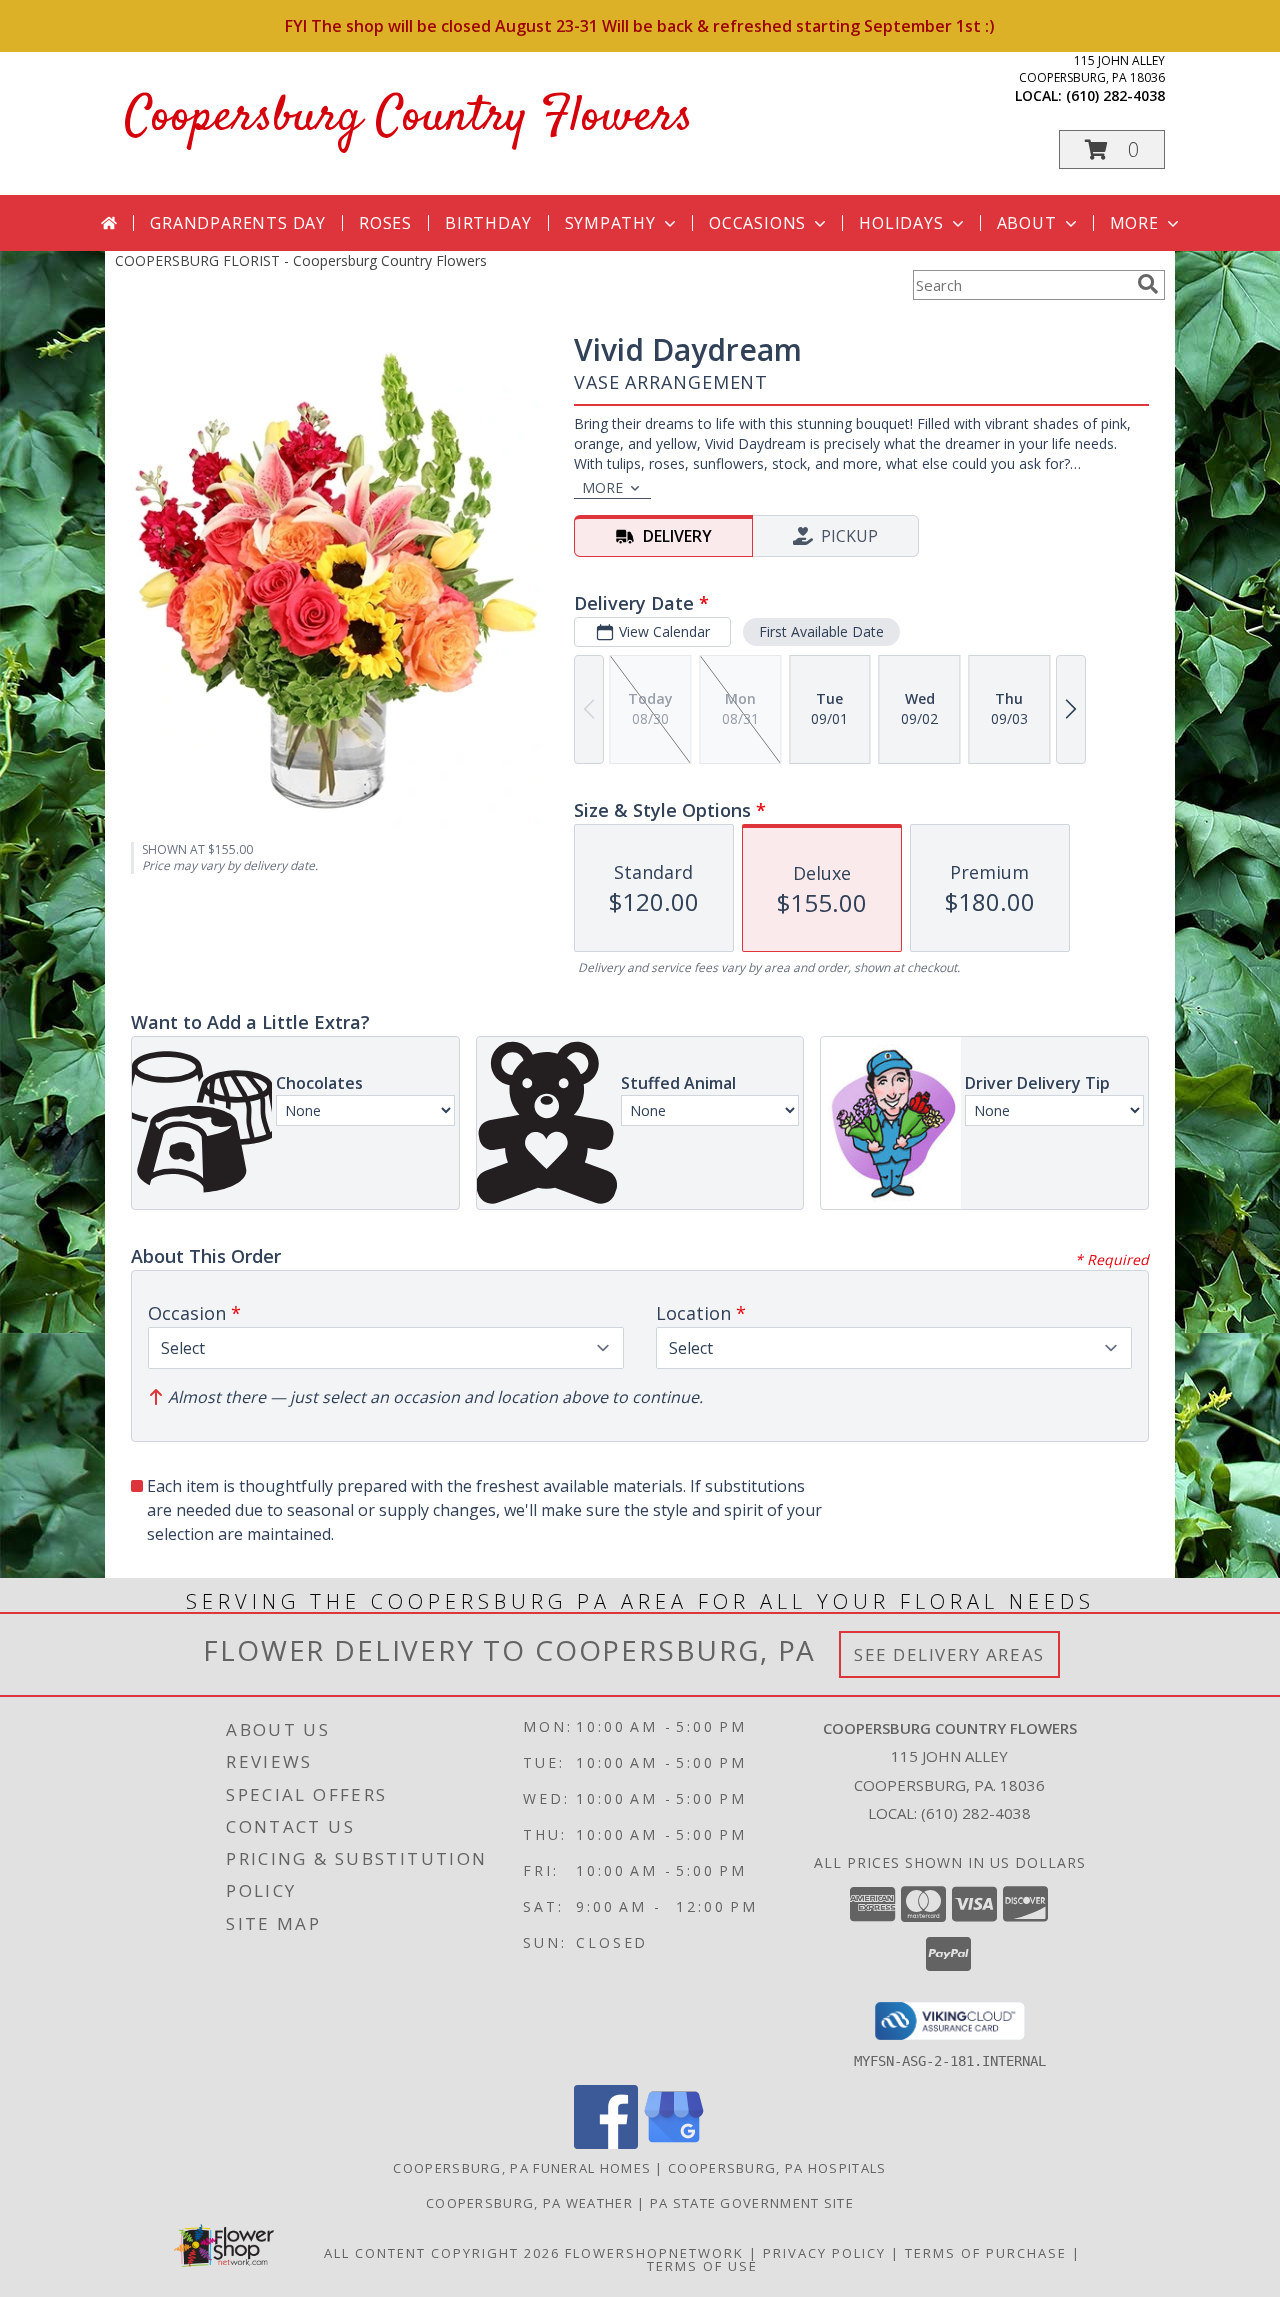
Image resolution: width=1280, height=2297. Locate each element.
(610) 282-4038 (1115, 95)
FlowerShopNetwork (654, 2253)
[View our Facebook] (606, 2143)
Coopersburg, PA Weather (529, 2203)
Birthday (488, 223)
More (1134, 223)
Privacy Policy (824, 2253)
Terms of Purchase (986, 2253)
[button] (1112, 149)
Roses (385, 223)
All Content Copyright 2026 (442, 2253)
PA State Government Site (752, 2203)
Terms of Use (702, 2266)
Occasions (757, 223)
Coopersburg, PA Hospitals (777, 2168)
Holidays (901, 223)
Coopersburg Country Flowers (409, 117)
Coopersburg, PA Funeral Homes (522, 2168)
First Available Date (821, 631)
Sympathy (610, 223)
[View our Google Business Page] (674, 2143)
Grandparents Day (238, 223)
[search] (1148, 284)
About (1027, 223)
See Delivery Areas (949, 1654)
